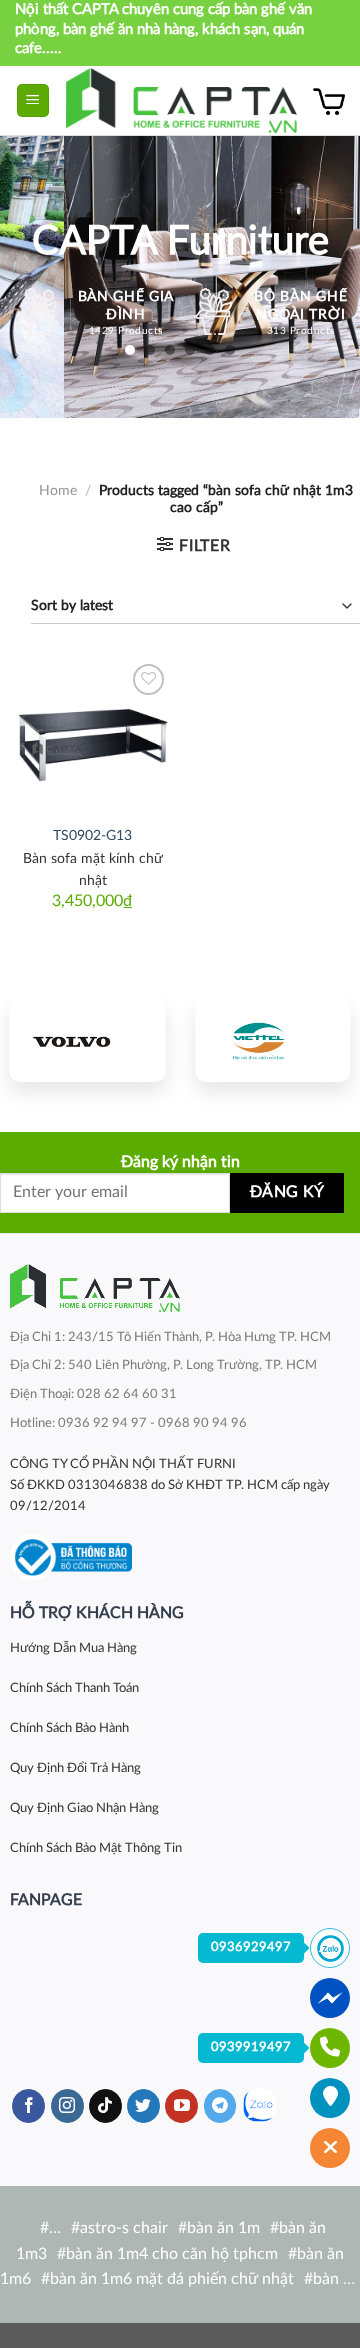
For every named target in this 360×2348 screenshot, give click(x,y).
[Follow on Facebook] (28, 2106)
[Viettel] (272, 1040)
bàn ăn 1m (223, 2228)
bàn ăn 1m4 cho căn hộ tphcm (172, 2254)
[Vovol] (87, 1040)
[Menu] (33, 100)
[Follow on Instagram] (67, 2106)
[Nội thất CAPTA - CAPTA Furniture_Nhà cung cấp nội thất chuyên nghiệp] (181, 100)
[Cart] (329, 101)
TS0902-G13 (92, 836)
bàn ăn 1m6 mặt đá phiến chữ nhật (172, 2279)
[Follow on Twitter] (143, 2106)
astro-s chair (124, 2228)
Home (58, 491)
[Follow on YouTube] (181, 2106)
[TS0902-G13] (92, 736)
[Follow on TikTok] (105, 2106)
